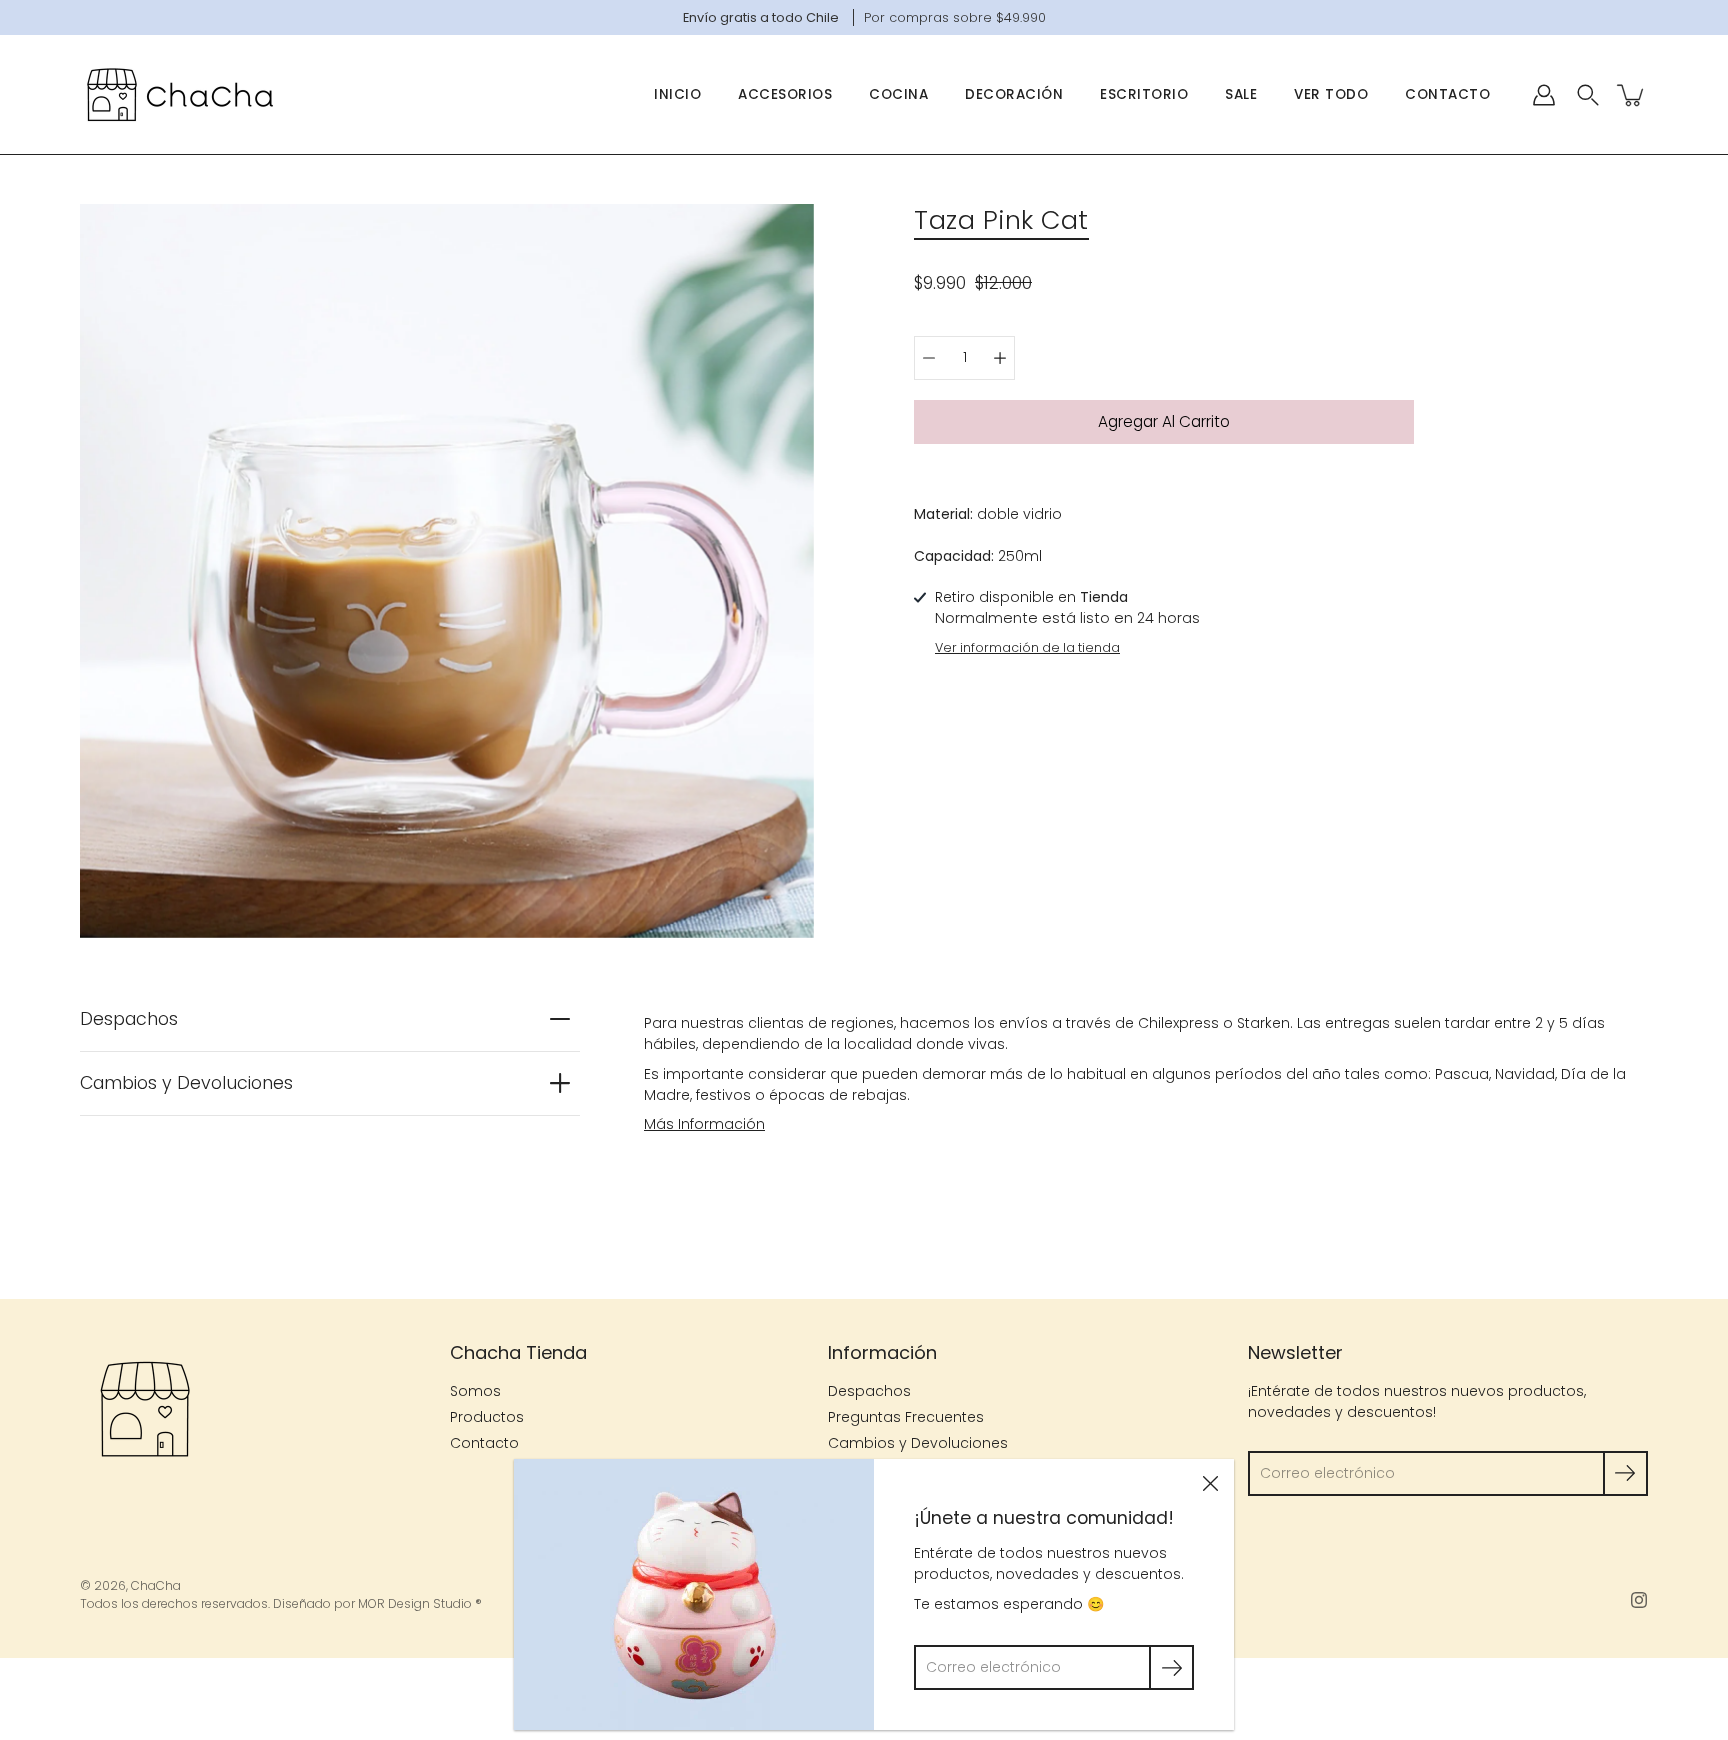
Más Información (704, 1124)
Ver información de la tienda (1027, 647)
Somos (475, 1391)
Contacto (1447, 94)
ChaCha (156, 1585)
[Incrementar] (1000, 358)
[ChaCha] (180, 94)
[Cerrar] (1210, 1483)
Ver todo (1331, 94)
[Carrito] (1632, 95)
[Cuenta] (1544, 95)
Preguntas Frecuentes (906, 1417)
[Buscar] (1588, 95)
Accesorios (785, 94)
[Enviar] (1625, 1473)
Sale (1241, 94)
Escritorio (1144, 94)
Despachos (129, 1019)
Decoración (1014, 94)
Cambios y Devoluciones (186, 1083)
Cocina (898, 94)
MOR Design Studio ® (420, 1603)
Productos (487, 1417)
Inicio (677, 94)
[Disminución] (929, 358)
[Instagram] (1639, 1600)
